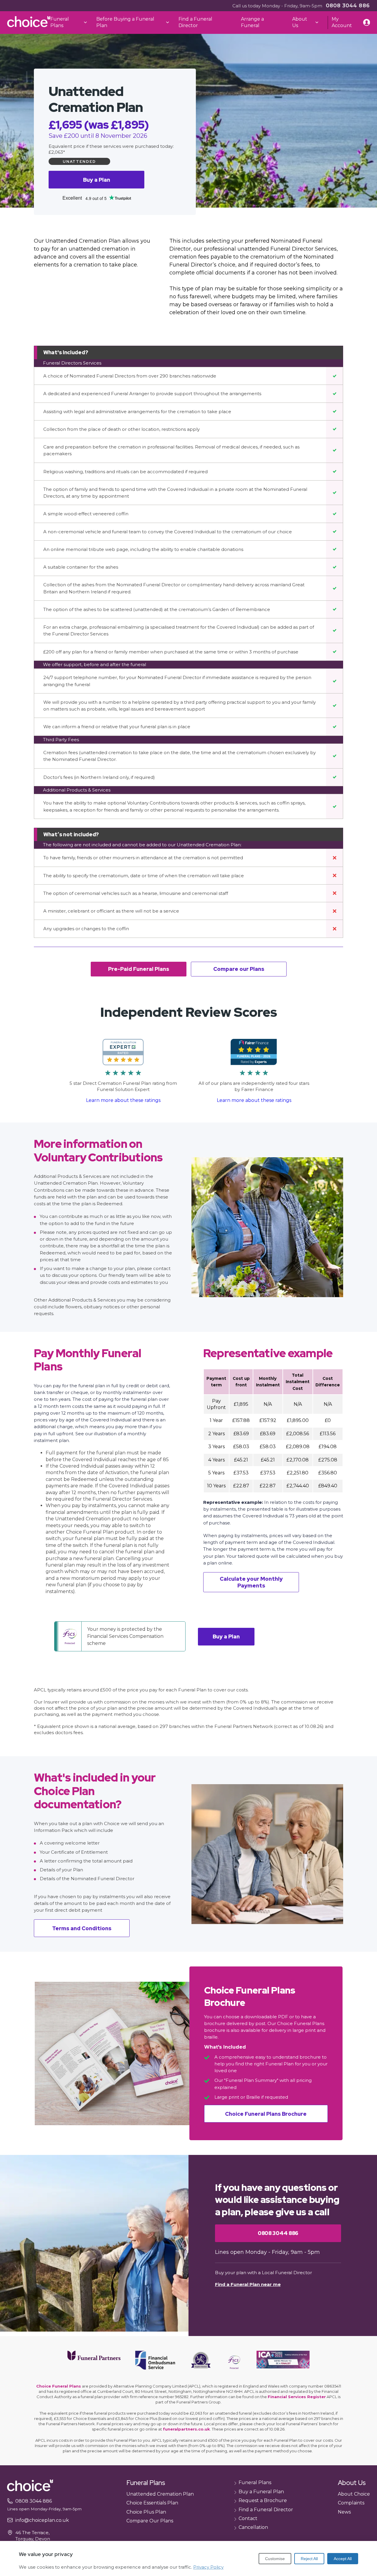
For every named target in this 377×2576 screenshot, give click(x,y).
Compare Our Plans (150, 2521)
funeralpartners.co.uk (186, 2429)
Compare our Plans (239, 969)
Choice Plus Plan (146, 2512)
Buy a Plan (97, 180)
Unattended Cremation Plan (160, 2494)
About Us (300, 22)
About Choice (354, 2494)
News (344, 2512)
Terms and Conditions (82, 1928)
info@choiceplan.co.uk (42, 2520)
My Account (342, 22)
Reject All (309, 2559)
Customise (275, 2559)
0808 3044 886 (348, 5)
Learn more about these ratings (123, 1100)
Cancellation (253, 2527)
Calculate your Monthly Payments (251, 1582)
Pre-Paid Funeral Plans (139, 969)
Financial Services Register (297, 2397)
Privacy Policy (208, 2567)
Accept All (343, 2559)
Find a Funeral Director (195, 22)
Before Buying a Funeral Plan (125, 22)
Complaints (351, 2503)
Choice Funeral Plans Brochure (266, 2114)
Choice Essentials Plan (152, 2503)
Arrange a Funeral (252, 22)
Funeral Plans (60, 22)
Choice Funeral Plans (59, 2386)
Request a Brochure (263, 2500)
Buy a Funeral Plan (261, 2492)
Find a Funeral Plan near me (248, 2284)
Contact (248, 2518)
